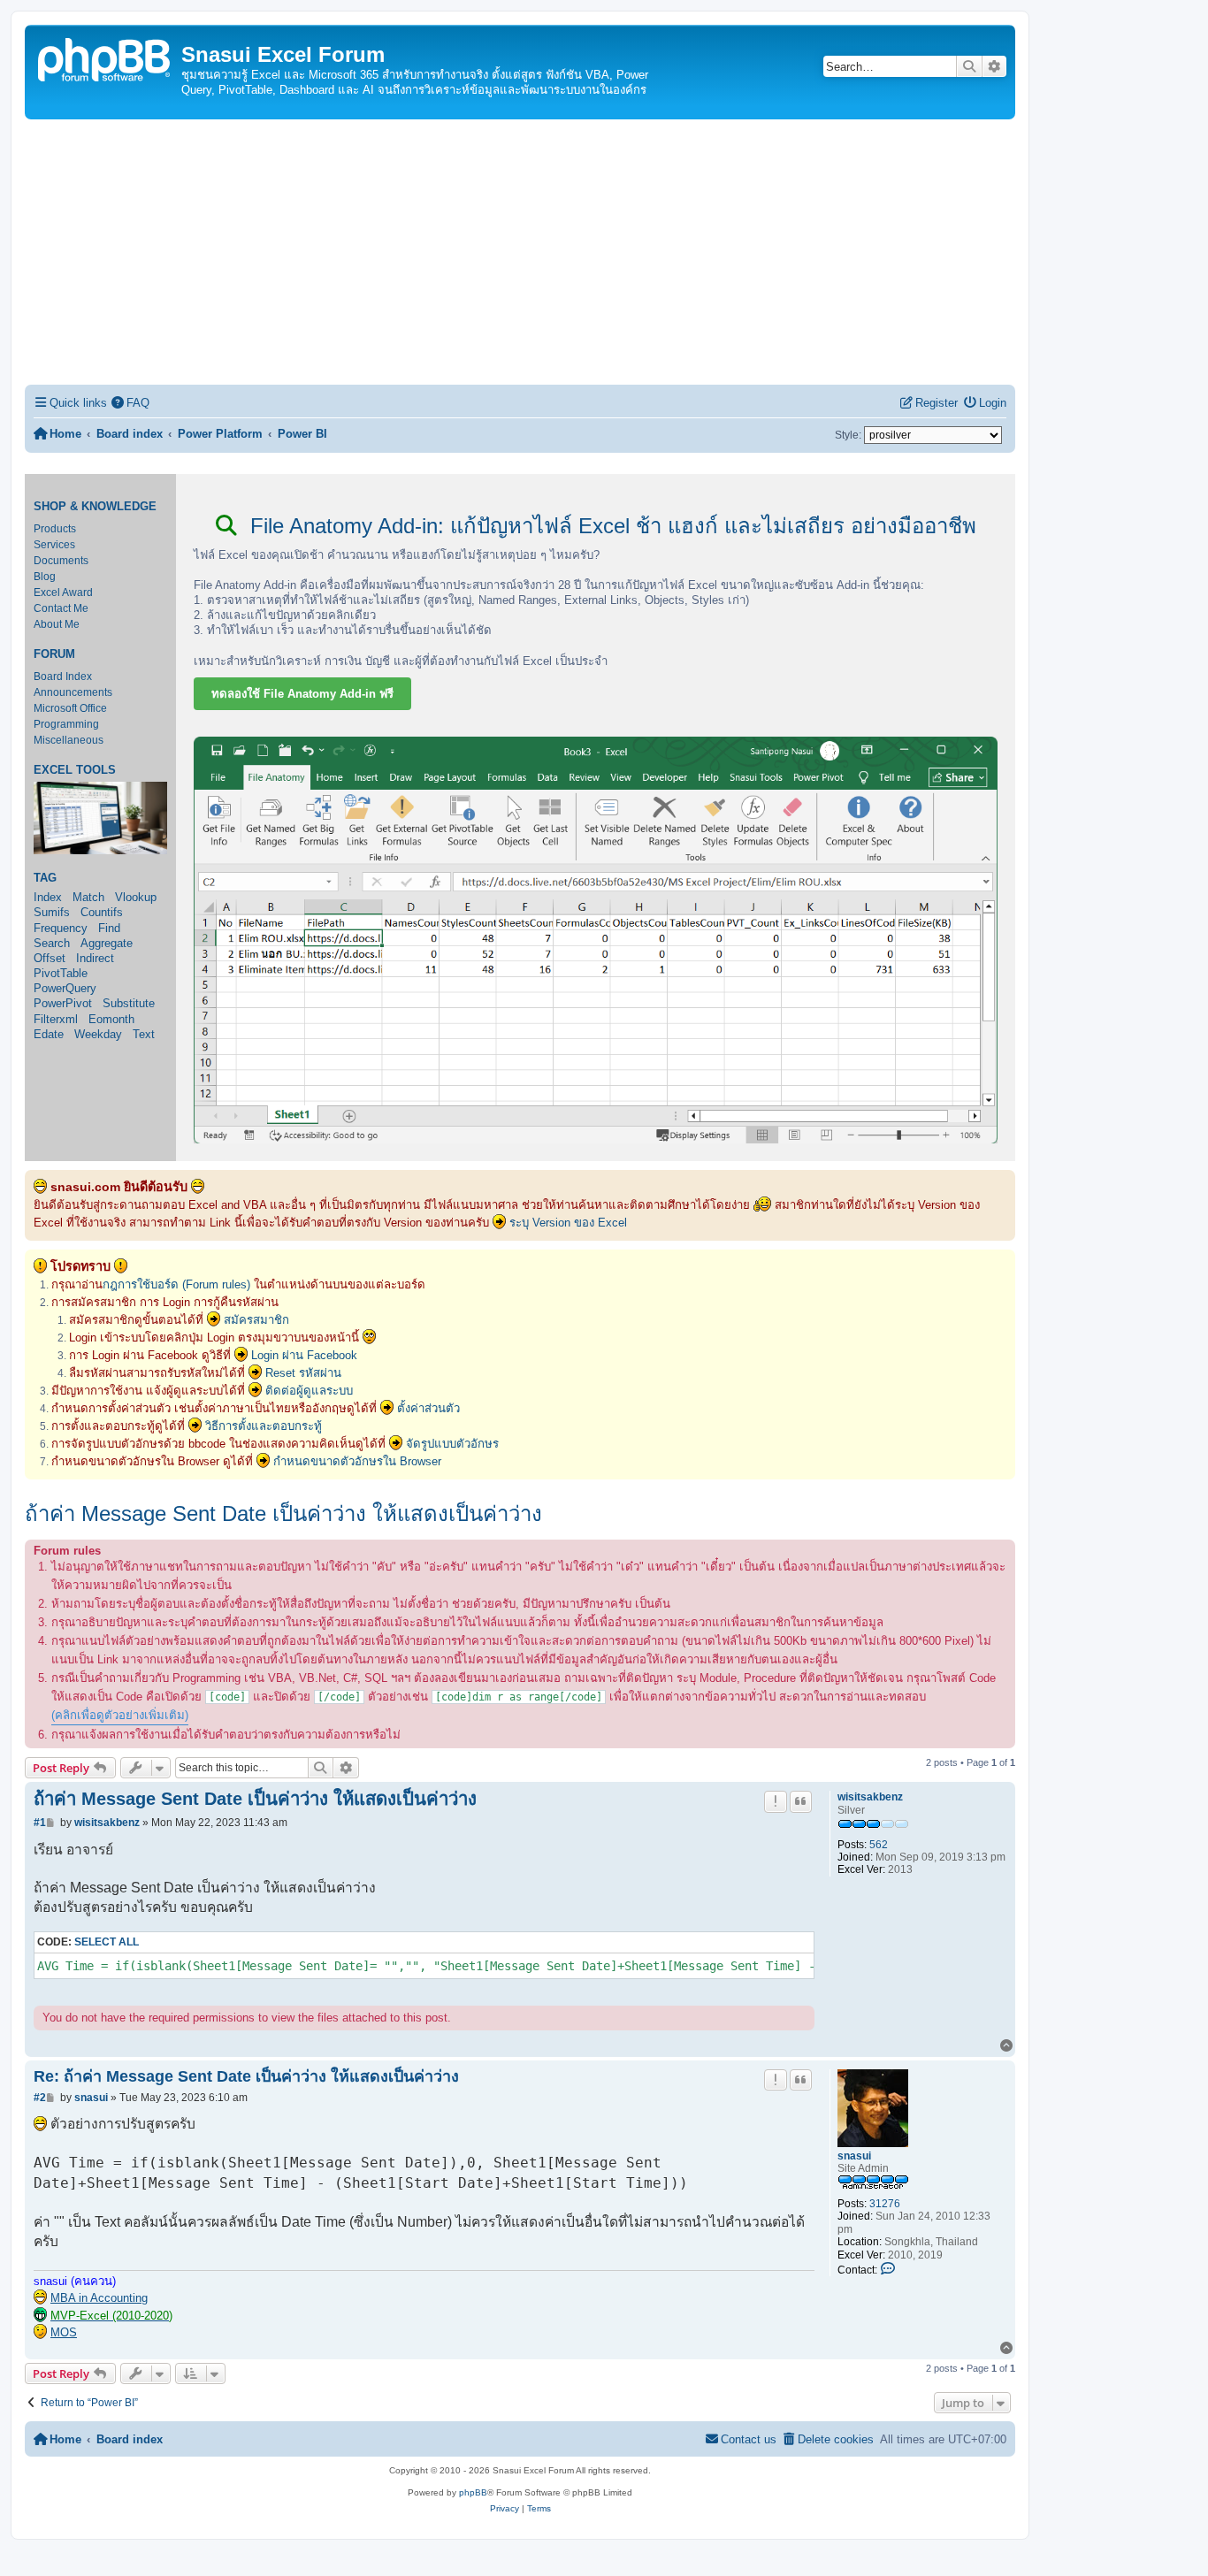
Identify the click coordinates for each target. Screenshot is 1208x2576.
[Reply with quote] (801, 1801)
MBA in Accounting (99, 2298)
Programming (66, 724)
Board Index (63, 676)
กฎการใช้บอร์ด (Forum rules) (176, 1284)
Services (54, 545)
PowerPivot (63, 1003)
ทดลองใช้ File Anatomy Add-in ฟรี (302, 694)
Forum (54, 654)
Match (88, 897)
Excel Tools (75, 770)
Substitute (129, 1003)
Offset (50, 958)
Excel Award (63, 592)
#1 (40, 1823)
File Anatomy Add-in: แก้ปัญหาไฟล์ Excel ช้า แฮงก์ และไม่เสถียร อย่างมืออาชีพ (610, 526)
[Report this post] (776, 1801)
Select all (107, 1942)
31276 (885, 2204)
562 (879, 1845)
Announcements (73, 692)
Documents (61, 561)
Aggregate (107, 943)
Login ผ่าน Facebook (304, 1355)
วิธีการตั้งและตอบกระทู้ (264, 1426)
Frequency (61, 928)
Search (52, 943)
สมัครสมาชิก (256, 1320)
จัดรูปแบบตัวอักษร (452, 1444)
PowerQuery (65, 988)
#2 (40, 2098)
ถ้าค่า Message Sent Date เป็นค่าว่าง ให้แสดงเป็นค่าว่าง (283, 1513)
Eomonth (111, 1019)
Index (48, 897)
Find (109, 928)
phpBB (473, 2492)
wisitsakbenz (870, 1797)
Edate (49, 1034)
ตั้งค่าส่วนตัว (428, 1408)
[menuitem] (131, 403)
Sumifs (52, 912)
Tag (45, 878)
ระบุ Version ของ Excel (568, 1223)
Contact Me (61, 608)
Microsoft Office (70, 708)
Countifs (102, 912)
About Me (57, 624)
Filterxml (56, 1019)
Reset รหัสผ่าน (303, 1373)
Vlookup (136, 897)
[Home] (105, 58)
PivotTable (61, 973)
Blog (45, 577)
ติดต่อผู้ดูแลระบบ (309, 1391)
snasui (854, 2156)
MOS (64, 2332)
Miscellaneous (69, 740)
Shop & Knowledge (95, 507)
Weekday (98, 1034)
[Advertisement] (520, 252)
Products (55, 529)
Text (144, 1034)
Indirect (95, 958)
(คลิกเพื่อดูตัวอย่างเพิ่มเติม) (120, 1715)
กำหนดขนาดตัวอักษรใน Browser (357, 1461)
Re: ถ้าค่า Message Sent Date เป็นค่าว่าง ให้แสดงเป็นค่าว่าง (246, 2076)
